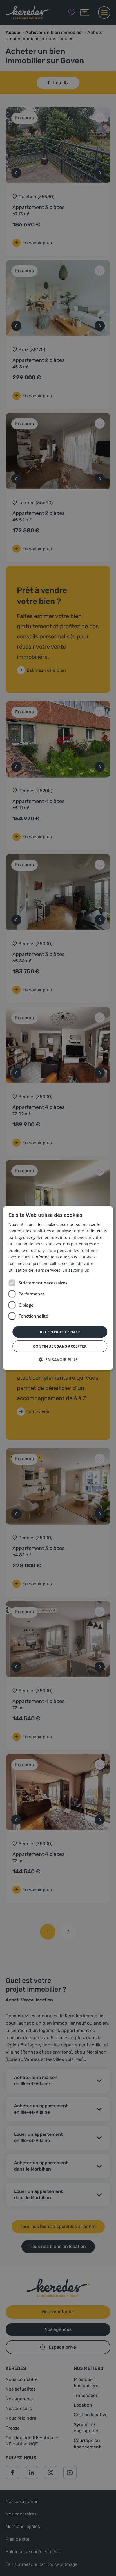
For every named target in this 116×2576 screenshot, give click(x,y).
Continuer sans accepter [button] (60, 1346)
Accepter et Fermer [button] (60, 1332)
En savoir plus (76, 1270)
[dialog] (58, 1288)
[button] (58, 1360)
